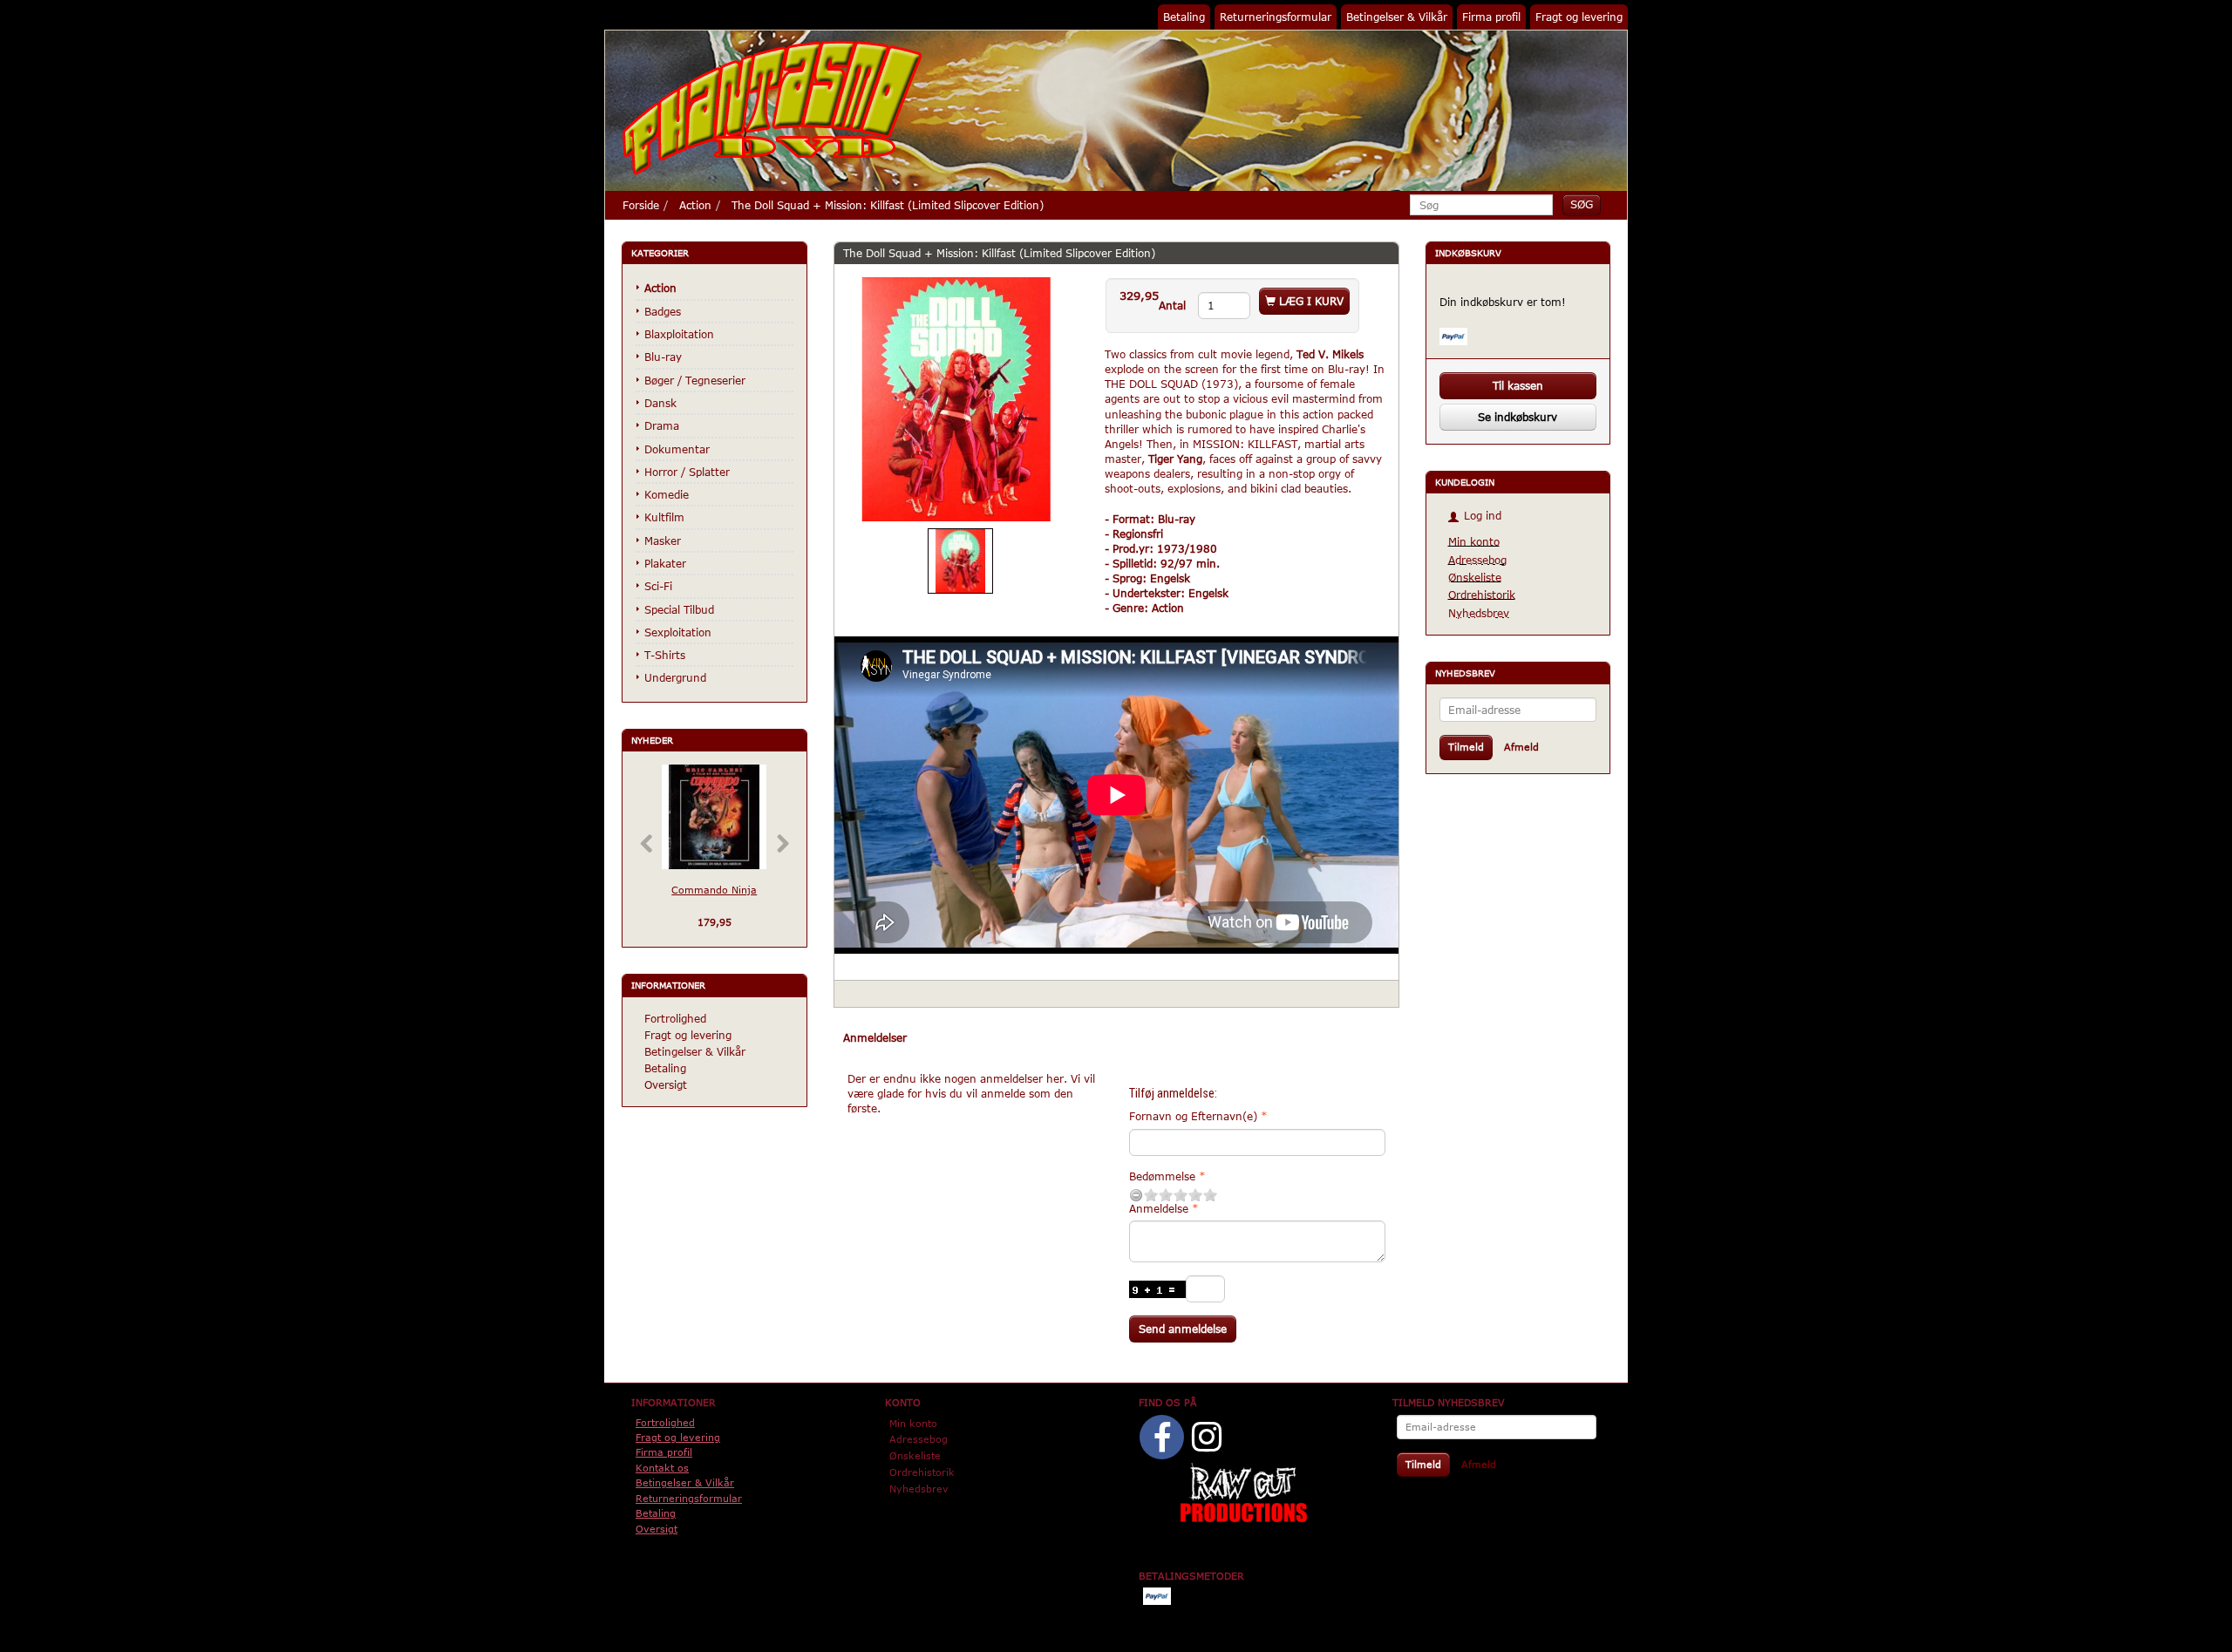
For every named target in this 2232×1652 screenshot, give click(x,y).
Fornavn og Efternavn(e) (1193, 1116)
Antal (1174, 305)
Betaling (1184, 17)
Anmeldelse (1159, 1208)
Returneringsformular (1276, 17)
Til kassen (1518, 385)
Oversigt (666, 1084)
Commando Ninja (714, 890)
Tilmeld (1466, 747)
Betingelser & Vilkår (1397, 17)
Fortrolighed (675, 1018)
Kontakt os (662, 1468)
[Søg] (1582, 204)
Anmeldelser (875, 1037)
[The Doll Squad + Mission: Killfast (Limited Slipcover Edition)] (956, 399)
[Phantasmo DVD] (772, 107)
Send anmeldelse (1183, 1329)
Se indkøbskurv (1517, 417)
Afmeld (1521, 747)
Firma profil (1491, 17)
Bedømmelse (1162, 1176)
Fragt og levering (1579, 17)
